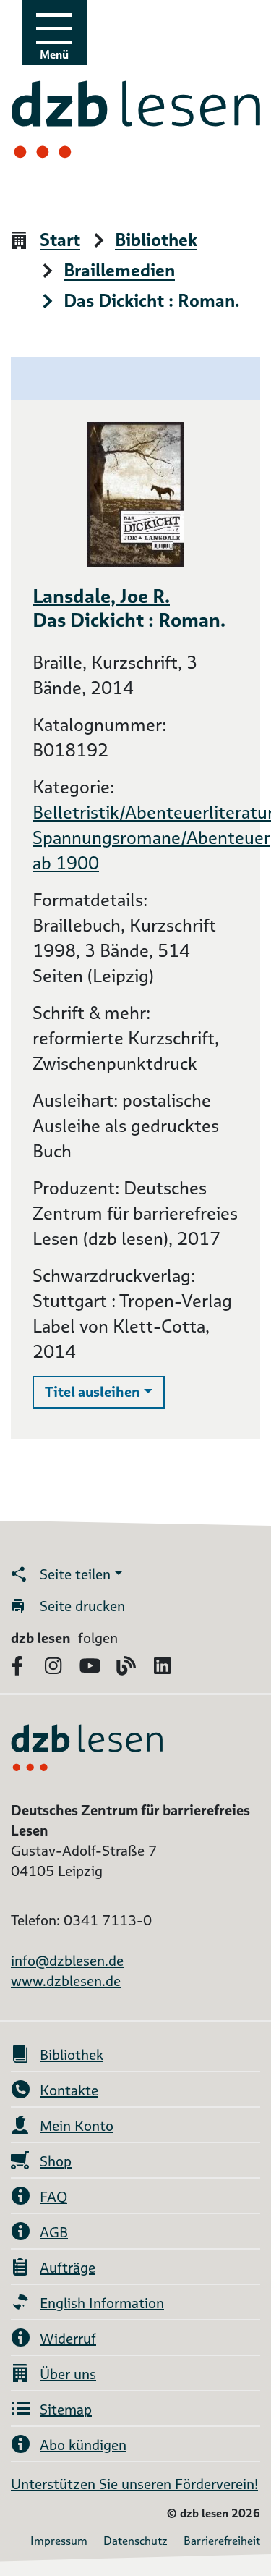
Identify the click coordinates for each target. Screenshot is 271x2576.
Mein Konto (77, 2126)
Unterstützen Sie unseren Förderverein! (134, 2484)
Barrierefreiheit (222, 2541)
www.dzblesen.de (66, 1981)
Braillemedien (119, 271)
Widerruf (68, 2339)
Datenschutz (135, 2541)
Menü (54, 55)
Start (60, 241)
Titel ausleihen (105, 1392)
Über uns (68, 2374)
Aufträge (68, 2268)
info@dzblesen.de (67, 1961)
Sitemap (66, 2410)
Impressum (59, 2541)
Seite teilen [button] (75, 1574)
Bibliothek (156, 241)
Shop (56, 2161)
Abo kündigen (83, 2445)
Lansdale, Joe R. (101, 596)
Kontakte (69, 2090)
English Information (102, 2303)
